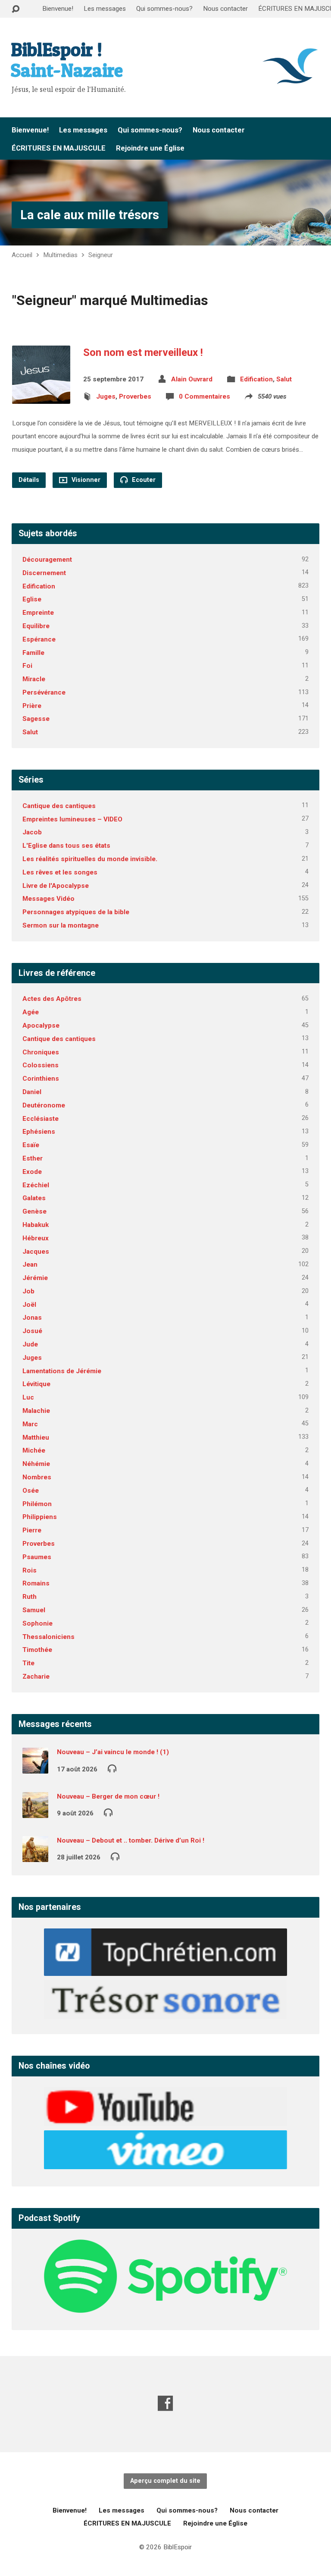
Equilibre (36, 626)
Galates (34, 1198)
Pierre (32, 1530)
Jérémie (35, 1278)
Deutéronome (44, 1105)
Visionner (85, 480)
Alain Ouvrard (192, 379)
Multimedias (60, 255)
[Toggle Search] (16, 9)
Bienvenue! (58, 9)
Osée (31, 1491)
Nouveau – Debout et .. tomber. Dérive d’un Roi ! (131, 1840)
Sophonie (37, 1623)
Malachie (36, 1411)
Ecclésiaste (41, 1119)
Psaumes (37, 1557)
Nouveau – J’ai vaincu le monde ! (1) (113, 1752)
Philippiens (40, 1517)
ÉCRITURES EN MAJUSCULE (59, 148)
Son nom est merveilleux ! (143, 352)
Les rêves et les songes (60, 872)
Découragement (47, 560)
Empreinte (38, 613)
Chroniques (41, 1052)
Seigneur (101, 255)
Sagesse (36, 719)
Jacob (32, 832)
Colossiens (41, 1065)
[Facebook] (165, 2403)
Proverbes (135, 396)
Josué (32, 1331)
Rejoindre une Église (150, 148)
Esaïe (31, 1145)
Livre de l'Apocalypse (56, 886)
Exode (32, 1172)
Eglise (32, 599)
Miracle (34, 679)
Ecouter (143, 480)
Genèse (34, 1211)
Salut (284, 379)
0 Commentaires (205, 396)
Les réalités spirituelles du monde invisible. (90, 859)
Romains (36, 1583)
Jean (30, 1264)
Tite (28, 1663)
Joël (29, 1305)
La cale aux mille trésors (90, 215)
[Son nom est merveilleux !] (41, 397)
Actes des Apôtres (52, 999)
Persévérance (44, 692)
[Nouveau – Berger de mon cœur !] (35, 1812)
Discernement (44, 573)
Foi (27, 666)
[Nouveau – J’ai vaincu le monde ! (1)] (35, 1768)
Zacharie (36, 1676)
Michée (34, 1450)
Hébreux (36, 1238)
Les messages (105, 9)
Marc (30, 1424)
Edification (256, 379)
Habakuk (36, 1225)
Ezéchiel (36, 1185)
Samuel (34, 1610)
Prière (32, 706)
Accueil (22, 255)
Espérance (39, 639)
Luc (28, 1397)
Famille (33, 653)
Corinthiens (41, 1079)
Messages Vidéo (48, 899)
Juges (106, 396)
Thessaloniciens (48, 1637)
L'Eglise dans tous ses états (66, 846)
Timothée (37, 1650)
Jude (30, 1344)
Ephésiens (39, 1132)
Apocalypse (41, 1025)
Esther (33, 1158)
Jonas (32, 1318)
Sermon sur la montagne (61, 925)
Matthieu (36, 1437)
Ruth (30, 1597)
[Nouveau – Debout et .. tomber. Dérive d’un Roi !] (35, 1856)
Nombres (37, 1477)
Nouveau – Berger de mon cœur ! (108, 1796)
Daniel (32, 1092)
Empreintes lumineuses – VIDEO (72, 819)
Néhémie (36, 1464)
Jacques (36, 1252)
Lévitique (36, 1384)
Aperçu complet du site (165, 2481)
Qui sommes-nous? (164, 9)
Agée (31, 1012)
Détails (29, 480)
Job (28, 1291)
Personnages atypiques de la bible (76, 912)
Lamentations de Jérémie (62, 1371)
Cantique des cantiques (59, 806)
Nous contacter (225, 9)
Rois (30, 1570)
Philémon (37, 1504)
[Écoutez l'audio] (112, 1768)
